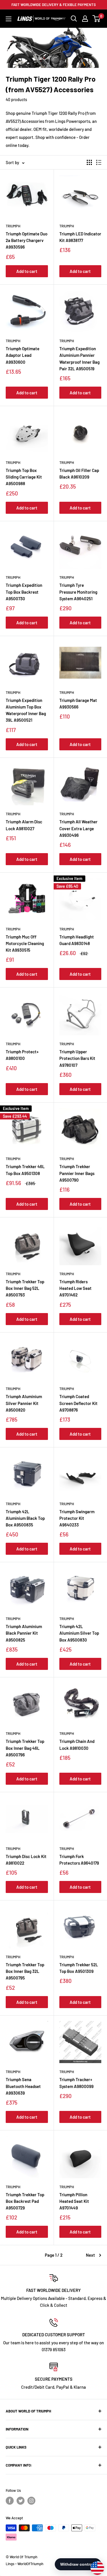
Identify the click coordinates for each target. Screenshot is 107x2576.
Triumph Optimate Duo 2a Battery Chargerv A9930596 (27, 240)
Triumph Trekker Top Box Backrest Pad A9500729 (25, 2201)
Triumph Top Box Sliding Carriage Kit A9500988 (24, 477)
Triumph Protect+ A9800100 (22, 1055)
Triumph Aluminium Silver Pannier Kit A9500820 (24, 1403)
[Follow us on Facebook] (10, 2501)
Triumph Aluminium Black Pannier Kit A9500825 (24, 1633)
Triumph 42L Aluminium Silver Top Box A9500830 (79, 1633)
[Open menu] (9, 19)
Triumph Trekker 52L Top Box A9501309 (79, 1968)
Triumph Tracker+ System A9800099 (76, 2083)
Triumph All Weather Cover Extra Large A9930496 (78, 828)
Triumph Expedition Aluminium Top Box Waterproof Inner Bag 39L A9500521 (26, 710)
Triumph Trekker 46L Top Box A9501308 (25, 1170)
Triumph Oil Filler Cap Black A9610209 (79, 474)
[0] (97, 19)
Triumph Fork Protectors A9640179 (79, 1860)
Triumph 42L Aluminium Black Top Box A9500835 (25, 1518)
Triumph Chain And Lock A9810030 (77, 1744)
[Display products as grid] (89, 162)
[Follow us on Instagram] (31, 2501)
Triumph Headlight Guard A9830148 (77, 940)
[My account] (85, 19)
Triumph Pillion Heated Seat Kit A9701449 (74, 2201)
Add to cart (27, 271)
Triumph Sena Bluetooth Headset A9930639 (23, 2086)
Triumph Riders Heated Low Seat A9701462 (75, 1288)
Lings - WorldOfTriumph (25, 2564)
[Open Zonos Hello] (94, 2565)
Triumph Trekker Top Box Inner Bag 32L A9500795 (25, 1971)
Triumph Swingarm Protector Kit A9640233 (77, 1518)
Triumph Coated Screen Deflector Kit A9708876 (78, 1403)
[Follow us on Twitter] (21, 2501)
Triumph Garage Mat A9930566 (78, 703)
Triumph (13, 226)
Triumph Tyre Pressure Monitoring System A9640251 (78, 592)
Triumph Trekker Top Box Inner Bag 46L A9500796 (25, 1748)
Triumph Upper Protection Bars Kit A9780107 (77, 1058)
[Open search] (74, 19)
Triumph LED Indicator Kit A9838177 (80, 237)
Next (90, 2255)
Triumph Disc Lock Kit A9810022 (26, 1860)
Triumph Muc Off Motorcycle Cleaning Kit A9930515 (25, 943)
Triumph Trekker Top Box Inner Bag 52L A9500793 (25, 1288)
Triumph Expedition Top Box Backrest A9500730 (24, 592)
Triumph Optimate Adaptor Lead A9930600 (23, 355)
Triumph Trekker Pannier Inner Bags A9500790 (77, 1173)
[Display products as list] (99, 162)
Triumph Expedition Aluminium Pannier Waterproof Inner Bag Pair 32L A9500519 (79, 359)
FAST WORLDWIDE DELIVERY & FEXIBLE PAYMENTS (54, 5)
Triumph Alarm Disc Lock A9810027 (24, 825)
